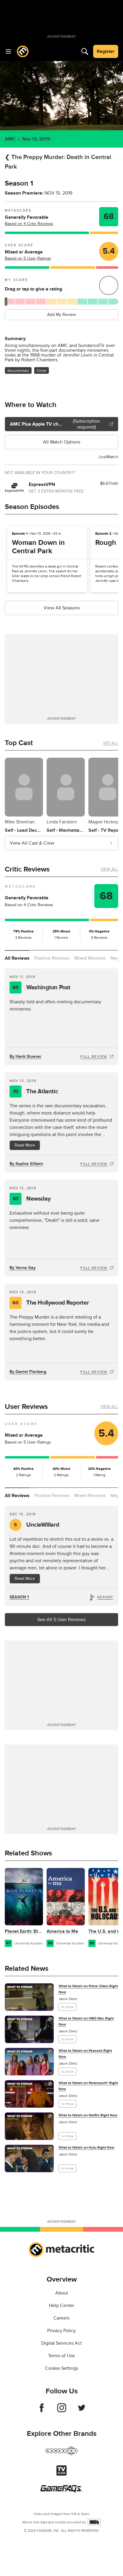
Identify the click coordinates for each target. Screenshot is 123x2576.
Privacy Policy (61, 2331)
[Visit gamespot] (61, 2454)
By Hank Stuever (25, 1056)
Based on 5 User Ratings (28, 258)
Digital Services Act (61, 2343)
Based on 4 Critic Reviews (29, 224)
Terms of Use (61, 2356)
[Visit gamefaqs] (61, 2491)
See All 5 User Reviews (61, 1620)
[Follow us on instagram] (62, 2411)
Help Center (62, 2306)
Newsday (32, 1199)
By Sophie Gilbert (26, 1164)
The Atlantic (35, 1091)
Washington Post (41, 987)
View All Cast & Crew (32, 843)
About (62, 2293)
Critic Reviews (27, 869)
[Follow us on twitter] (82, 2411)
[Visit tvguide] (61, 2474)
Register (106, 51)
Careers (61, 2318)
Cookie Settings (62, 2368)
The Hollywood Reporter (51, 1303)
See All (111, 743)
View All (109, 869)
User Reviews (26, 1407)
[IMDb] (94, 2522)
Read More (25, 1145)
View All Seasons (62, 608)
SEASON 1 (19, 1597)
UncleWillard (37, 1525)
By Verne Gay (23, 1268)
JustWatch (108, 457)
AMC (10, 139)
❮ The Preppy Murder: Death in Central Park (58, 162)
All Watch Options (62, 442)
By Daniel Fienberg (28, 1372)
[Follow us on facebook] (42, 2411)
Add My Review (61, 315)
